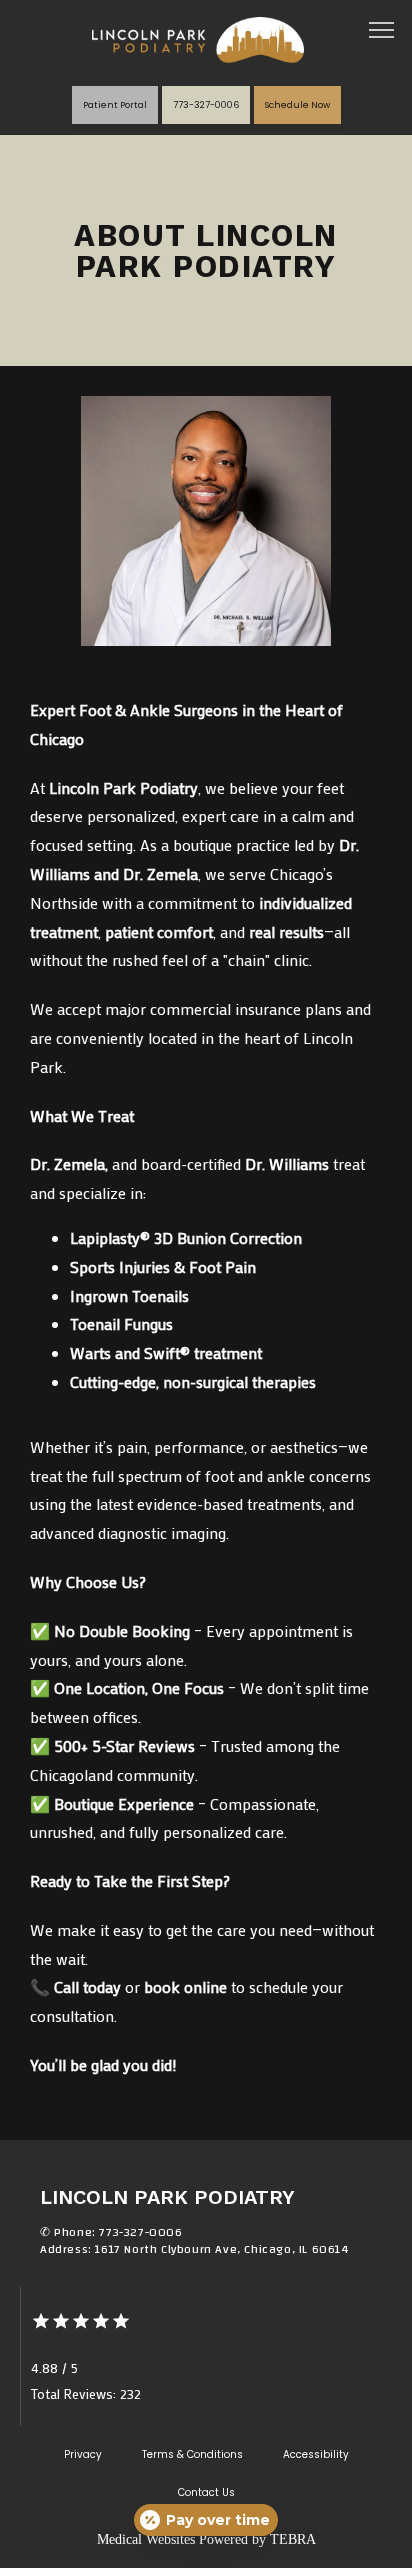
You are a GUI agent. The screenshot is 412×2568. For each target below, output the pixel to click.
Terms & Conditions (192, 2454)
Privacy (83, 2454)
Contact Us (206, 2492)
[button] (382, 32)
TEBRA (293, 2539)
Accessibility (316, 2454)
